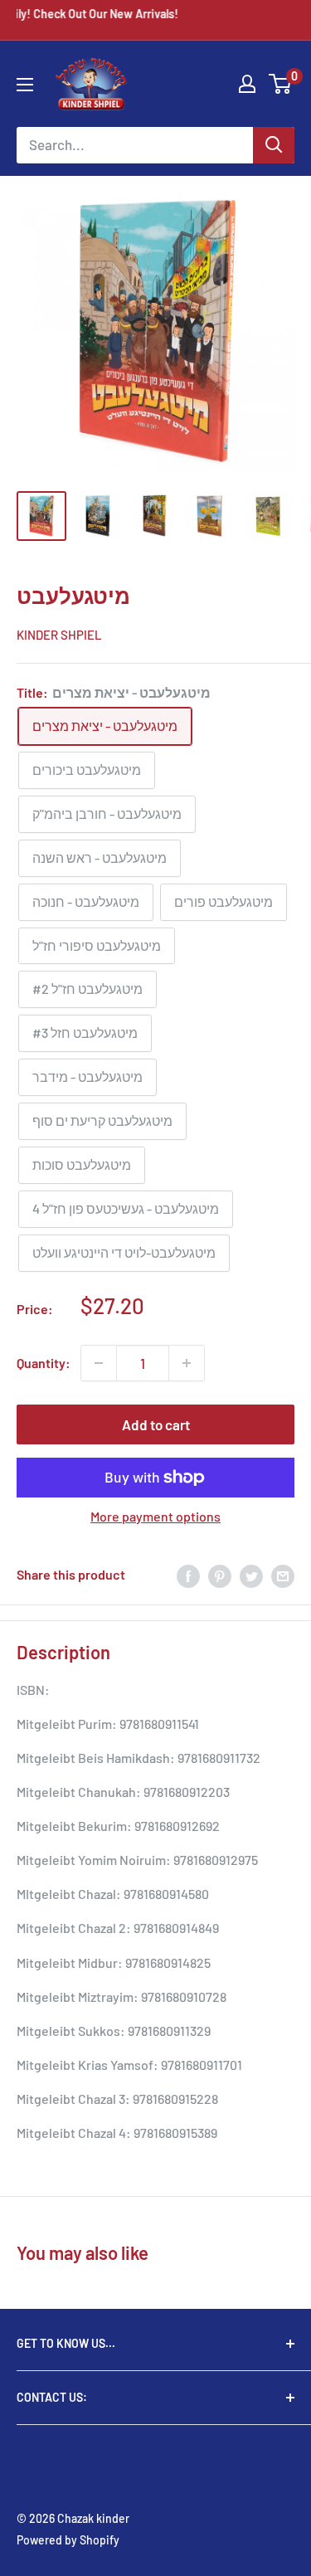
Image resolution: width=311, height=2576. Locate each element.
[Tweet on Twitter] (251, 1575)
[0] (281, 84)
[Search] (274, 145)
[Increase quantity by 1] (187, 1363)
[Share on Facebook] (188, 1575)
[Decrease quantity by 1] (99, 1363)
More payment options (155, 1516)
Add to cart (156, 1424)
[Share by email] (283, 1575)
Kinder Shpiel (59, 635)
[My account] (247, 84)
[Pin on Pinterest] (220, 1575)
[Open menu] (25, 85)
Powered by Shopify (68, 2540)
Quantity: (44, 1363)
